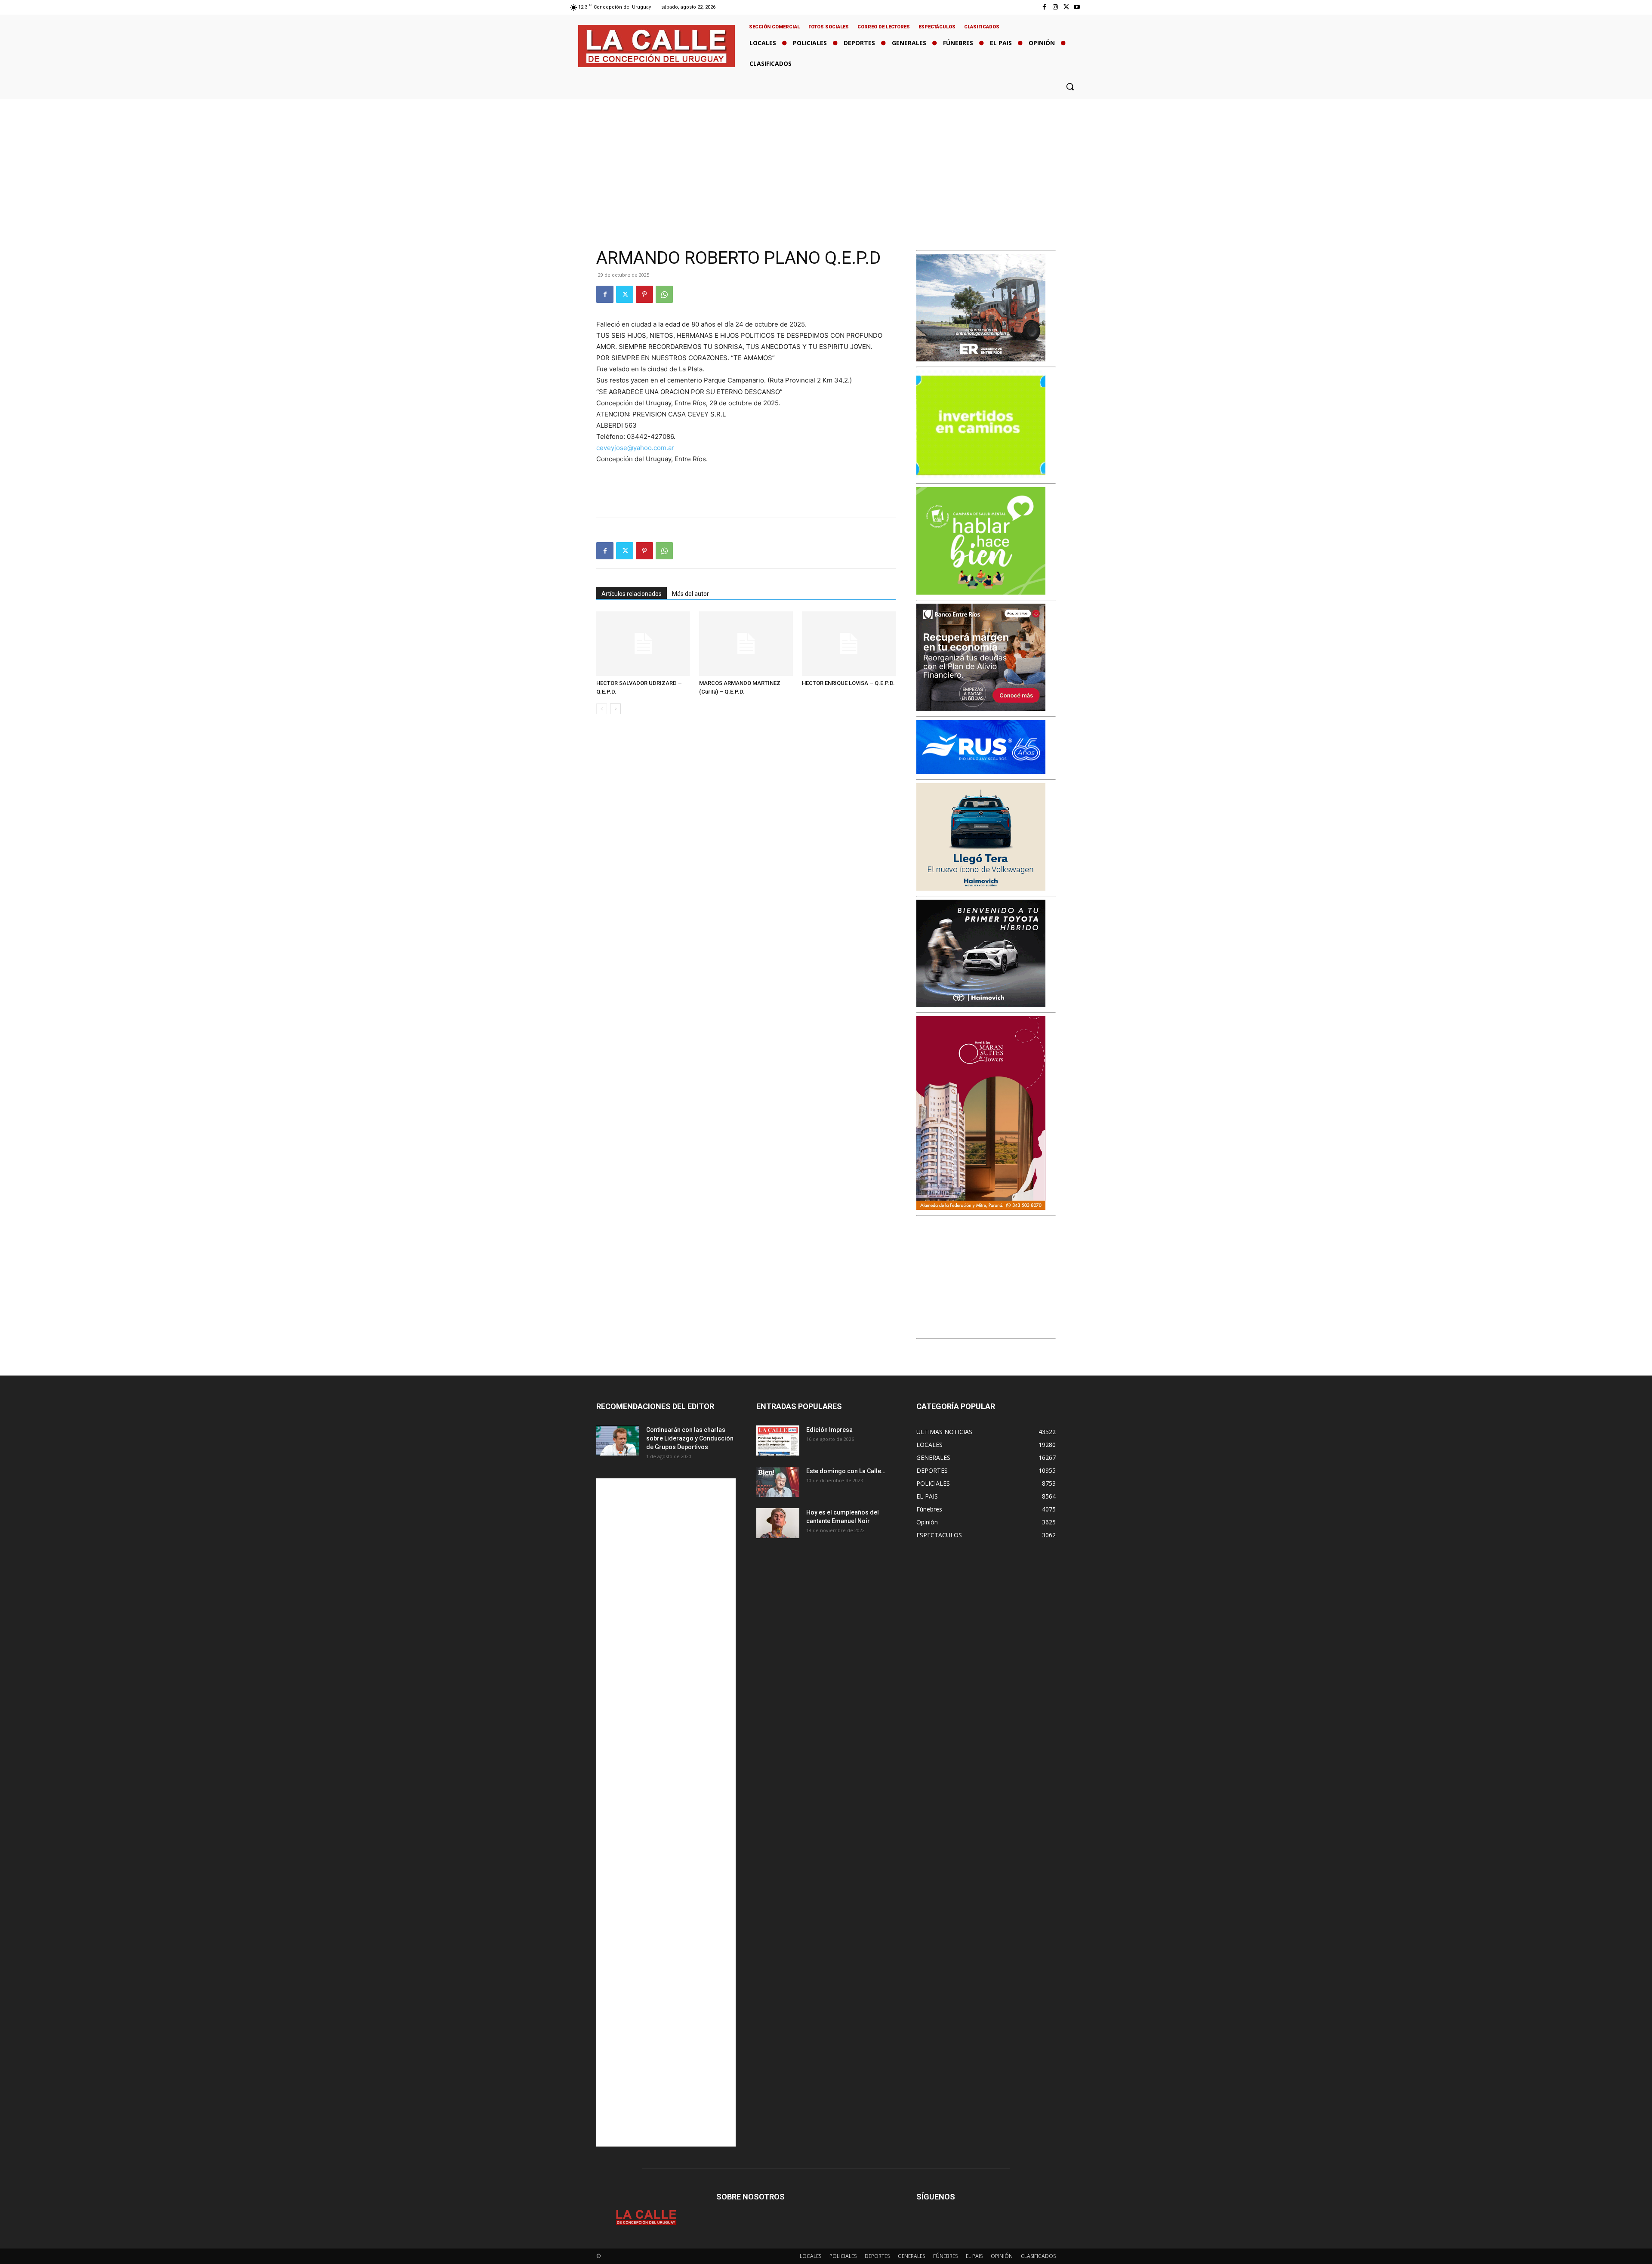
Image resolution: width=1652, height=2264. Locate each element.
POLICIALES (843, 2256)
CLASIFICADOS (1038, 2256)
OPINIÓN (1002, 2256)
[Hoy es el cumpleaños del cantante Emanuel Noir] (778, 1523)
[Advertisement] (826, 163)
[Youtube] (1077, 7)
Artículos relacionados (632, 594)
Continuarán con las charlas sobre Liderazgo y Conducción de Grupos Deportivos (690, 1438)
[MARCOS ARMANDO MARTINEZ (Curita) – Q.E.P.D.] (746, 644)
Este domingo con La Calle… (846, 1471)
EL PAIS (974, 2256)
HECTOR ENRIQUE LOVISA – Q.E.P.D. (848, 683)
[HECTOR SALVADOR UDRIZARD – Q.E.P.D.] (643, 644)
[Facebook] (1044, 7)
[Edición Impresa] (778, 1440)
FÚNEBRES (945, 2256)
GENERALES (911, 2256)
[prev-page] (602, 709)
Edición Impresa (829, 1430)
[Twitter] (1066, 7)
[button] (1070, 86)
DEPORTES (877, 2256)
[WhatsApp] (664, 294)
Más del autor (690, 594)
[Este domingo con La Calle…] (778, 1482)
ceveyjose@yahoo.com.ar (635, 448)
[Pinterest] (644, 294)
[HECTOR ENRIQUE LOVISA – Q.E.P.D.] (849, 644)
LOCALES (811, 2256)
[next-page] (615, 709)
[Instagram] (1055, 7)
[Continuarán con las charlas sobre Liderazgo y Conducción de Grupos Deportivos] (618, 1440)
